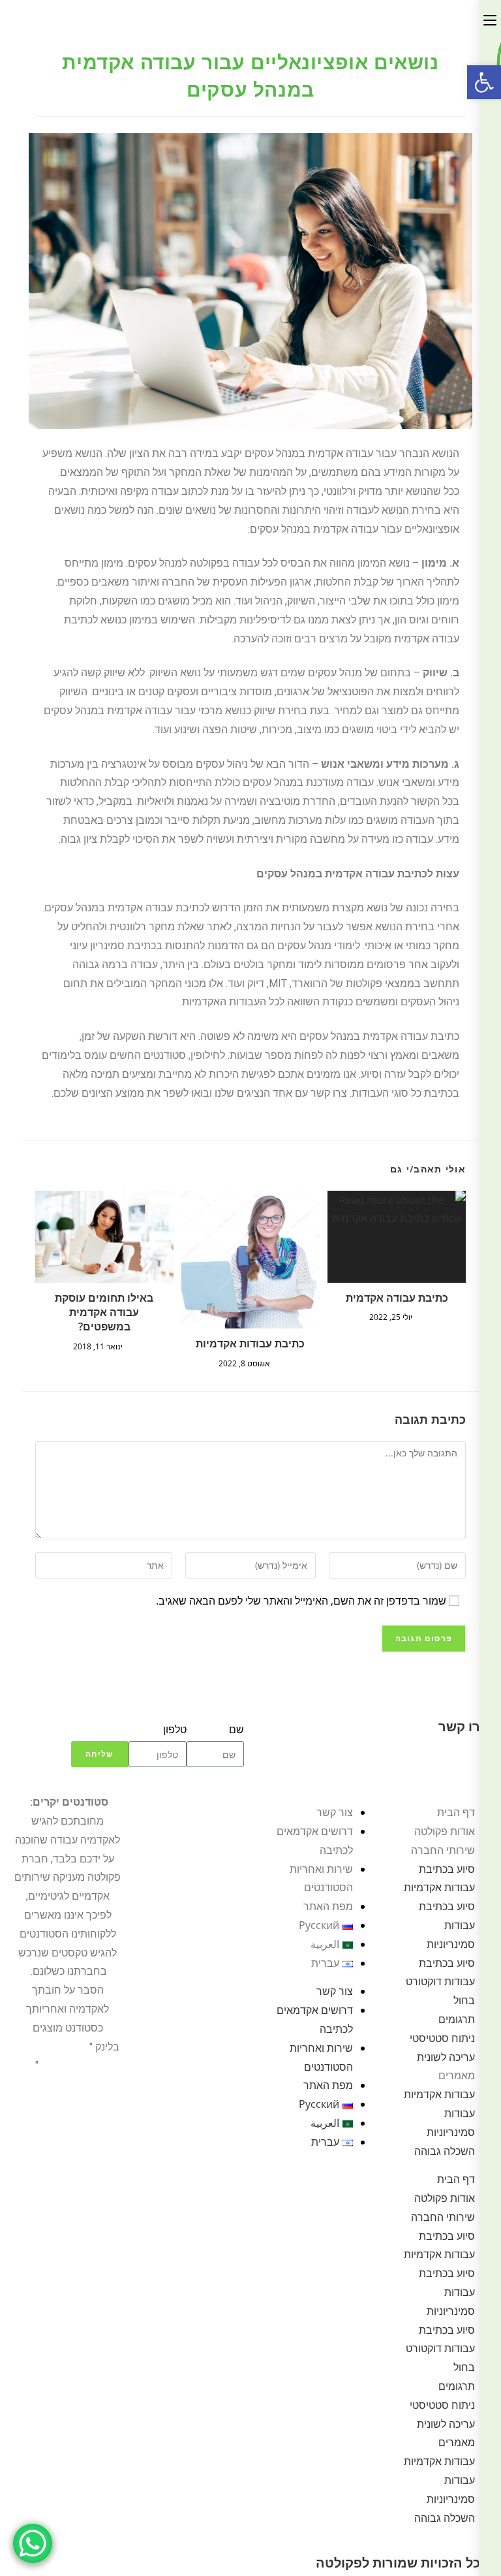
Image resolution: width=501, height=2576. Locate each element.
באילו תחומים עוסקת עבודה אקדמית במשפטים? (104, 1312)
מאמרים (457, 2075)
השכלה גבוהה (445, 2151)
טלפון (175, 1729)
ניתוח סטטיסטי (442, 2038)
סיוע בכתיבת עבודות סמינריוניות (447, 1925)
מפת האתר (328, 1906)
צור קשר (335, 1812)
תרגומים (457, 2019)
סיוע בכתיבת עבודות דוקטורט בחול (440, 1982)
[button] (484, 82)
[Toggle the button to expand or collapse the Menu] (490, 18)
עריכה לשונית (446, 2057)
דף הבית (456, 1812)
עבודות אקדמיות (439, 2094)
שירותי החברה (443, 1850)
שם (236, 1729)
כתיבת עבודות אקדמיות (250, 1343)
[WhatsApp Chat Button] (33, 2543)
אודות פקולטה (445, 1831)
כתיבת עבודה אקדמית (397, 1298)
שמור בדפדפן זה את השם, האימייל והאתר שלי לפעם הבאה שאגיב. (301, 1601)
